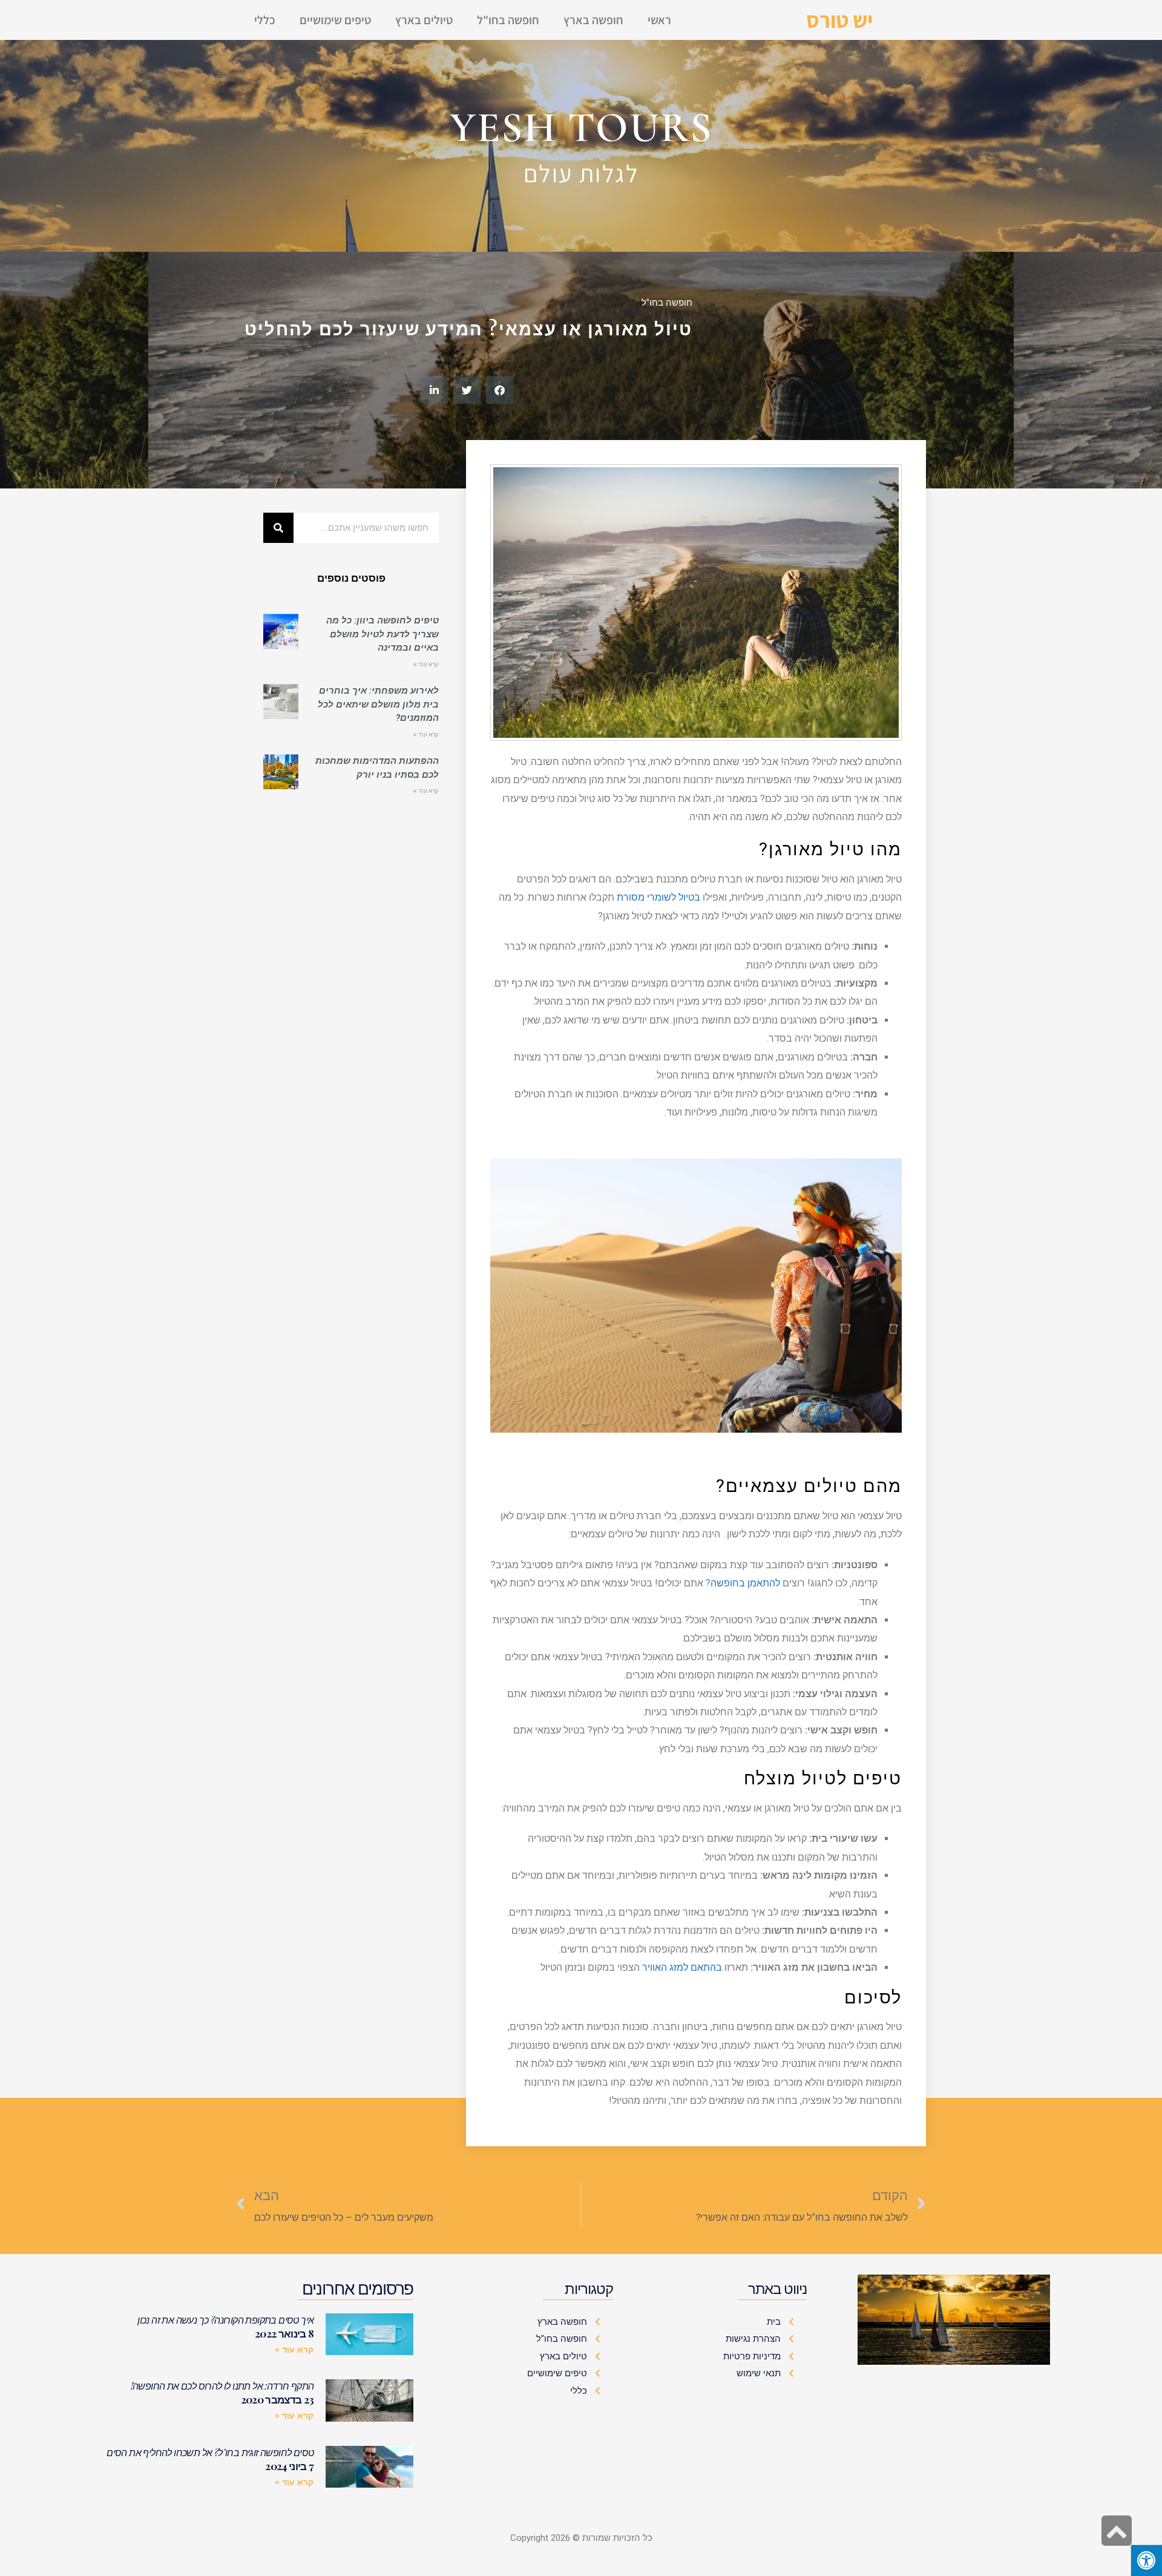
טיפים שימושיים (335, 20)
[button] (500, 390)
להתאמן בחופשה (745, 1583)
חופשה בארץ (593, 20)
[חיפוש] (278, 528)
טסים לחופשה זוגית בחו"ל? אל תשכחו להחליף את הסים (210, 2452)
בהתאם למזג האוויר (682, 1967)
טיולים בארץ (424, 20)
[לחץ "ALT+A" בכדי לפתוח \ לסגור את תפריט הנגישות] (1146, 2560)
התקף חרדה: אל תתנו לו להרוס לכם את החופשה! (222, 2386)
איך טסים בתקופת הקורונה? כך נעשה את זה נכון (225, 2320)
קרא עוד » (426, 664)
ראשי (659, 20)
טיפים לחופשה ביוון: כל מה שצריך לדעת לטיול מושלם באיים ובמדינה (382, 634)
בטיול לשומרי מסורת (658, 897)
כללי (265, 20)
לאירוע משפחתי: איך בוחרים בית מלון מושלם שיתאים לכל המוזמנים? (378, 704)
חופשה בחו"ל (508, 20)
